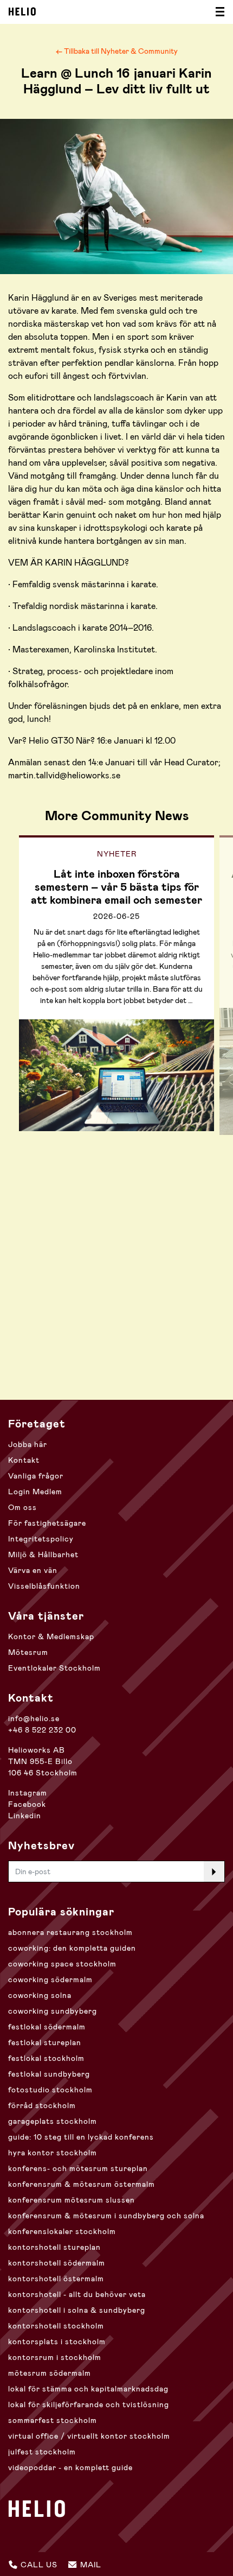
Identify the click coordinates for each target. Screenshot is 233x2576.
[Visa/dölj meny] (217, 12)
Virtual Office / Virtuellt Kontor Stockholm (89, 2436)
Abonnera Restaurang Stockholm (70, 1932)
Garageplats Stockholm (53, 2121)
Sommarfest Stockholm (53, 2420)
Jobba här (28, 1444)
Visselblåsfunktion (44, 1586)
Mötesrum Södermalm (50, 2373)
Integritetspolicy (41, 1539)
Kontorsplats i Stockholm (57, 2342)
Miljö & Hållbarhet (43, 1555)
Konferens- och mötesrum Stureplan (78, 2168)
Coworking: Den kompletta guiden (72, 1948)
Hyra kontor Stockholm (53, 2153)
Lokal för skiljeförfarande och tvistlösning (89, 2404)
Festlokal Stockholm (46, 2058)
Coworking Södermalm (50, 1979)
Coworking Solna (40, 1995)
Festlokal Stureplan (45, 2042)
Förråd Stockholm (42, 2105)
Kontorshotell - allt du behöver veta (77, 2294)
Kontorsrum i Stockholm (55, 2357)
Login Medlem (35, 1492)
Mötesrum (28, 1652)
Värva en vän (33, 1570)
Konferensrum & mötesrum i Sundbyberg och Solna (106, 2216)
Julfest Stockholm (42, 2452)
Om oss (22, 1507)
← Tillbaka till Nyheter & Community (117, 51)
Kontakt (24, 1460)
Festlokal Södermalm (47, 2027)
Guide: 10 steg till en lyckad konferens (81, 2137)
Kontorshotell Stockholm (56, 2326)
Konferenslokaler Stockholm (62, 2231)
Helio (22, 11)
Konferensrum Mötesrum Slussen (72, 2200)
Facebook (27, 1804)
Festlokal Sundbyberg (49, 2074)
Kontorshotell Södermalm (57, 2263)
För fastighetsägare (47, 1523)
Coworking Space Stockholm (62, 1964)
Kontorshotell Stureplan (54, 2247)
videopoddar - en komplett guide (70, 2467)
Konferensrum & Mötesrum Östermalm (82, 2184)
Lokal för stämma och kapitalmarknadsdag (88, 2389)
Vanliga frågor (36, 1476)
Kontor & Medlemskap (51, 1636)
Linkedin (25, 1816)
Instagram (28, 1793)
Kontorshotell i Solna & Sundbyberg (77, 2310)
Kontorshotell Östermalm (56, 2279)
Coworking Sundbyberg (53, 2011)
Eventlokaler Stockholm (54, 1668)
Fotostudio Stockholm (50, 2090)
